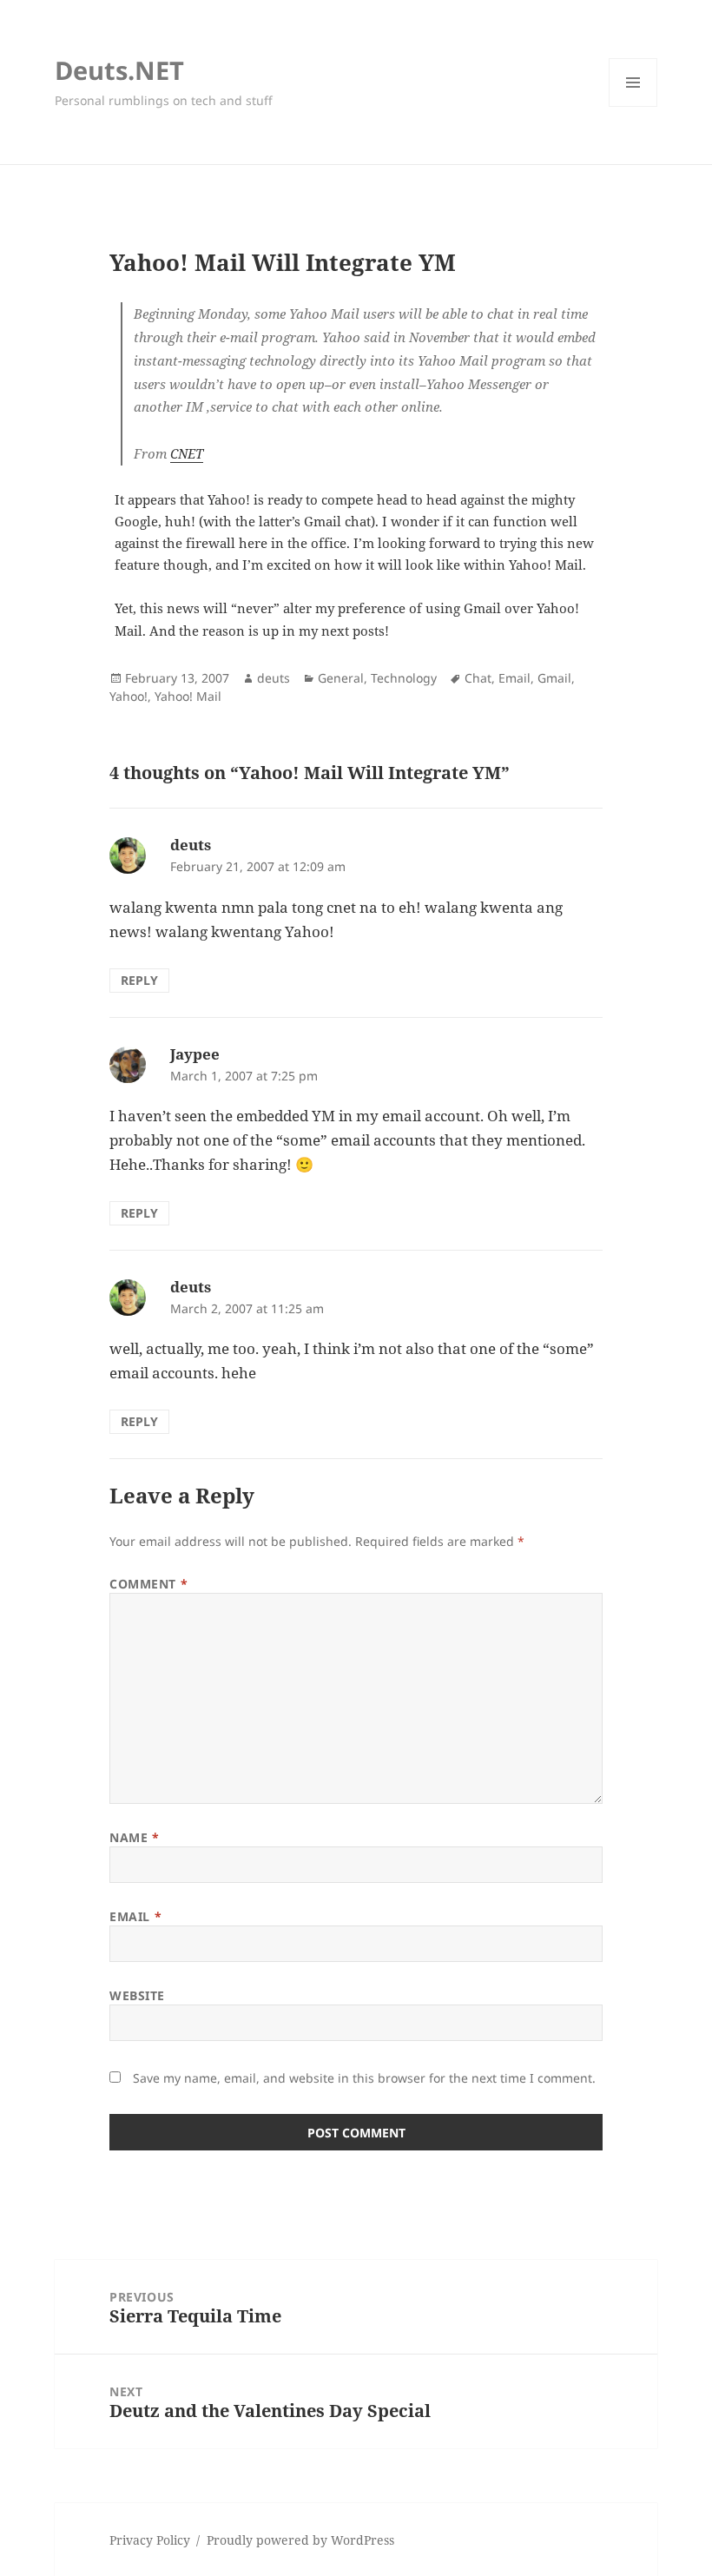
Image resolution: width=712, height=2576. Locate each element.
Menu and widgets (633, 106)
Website (137, 1995)
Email (514, 678)
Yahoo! (129, 696)
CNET (187, 453)
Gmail (554, 678)
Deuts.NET (119, 70)
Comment (148, 1584)
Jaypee (195, 1054)
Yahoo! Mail (188, 696)
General (341, 678)
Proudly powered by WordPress (300, 2540)
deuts (274, 678)
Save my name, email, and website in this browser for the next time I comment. (364, 2078)
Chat (478, 678)
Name (134, 1837)
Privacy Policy (150, 2540)
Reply (139, 980)
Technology (404, 678)
